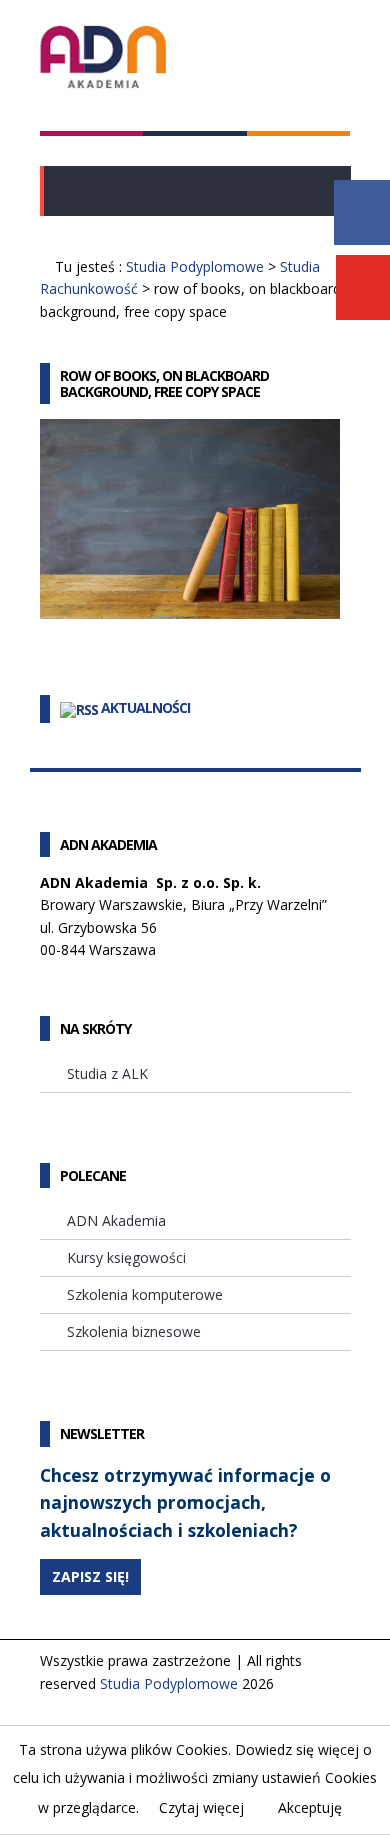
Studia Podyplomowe (195, 266)
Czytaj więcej (201, 1807)
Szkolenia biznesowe (134, 1331)
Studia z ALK (107, 1073)
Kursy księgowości (126, 1257)
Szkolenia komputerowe (145, 1294)
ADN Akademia (116, 1220)
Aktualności (145, 707)
